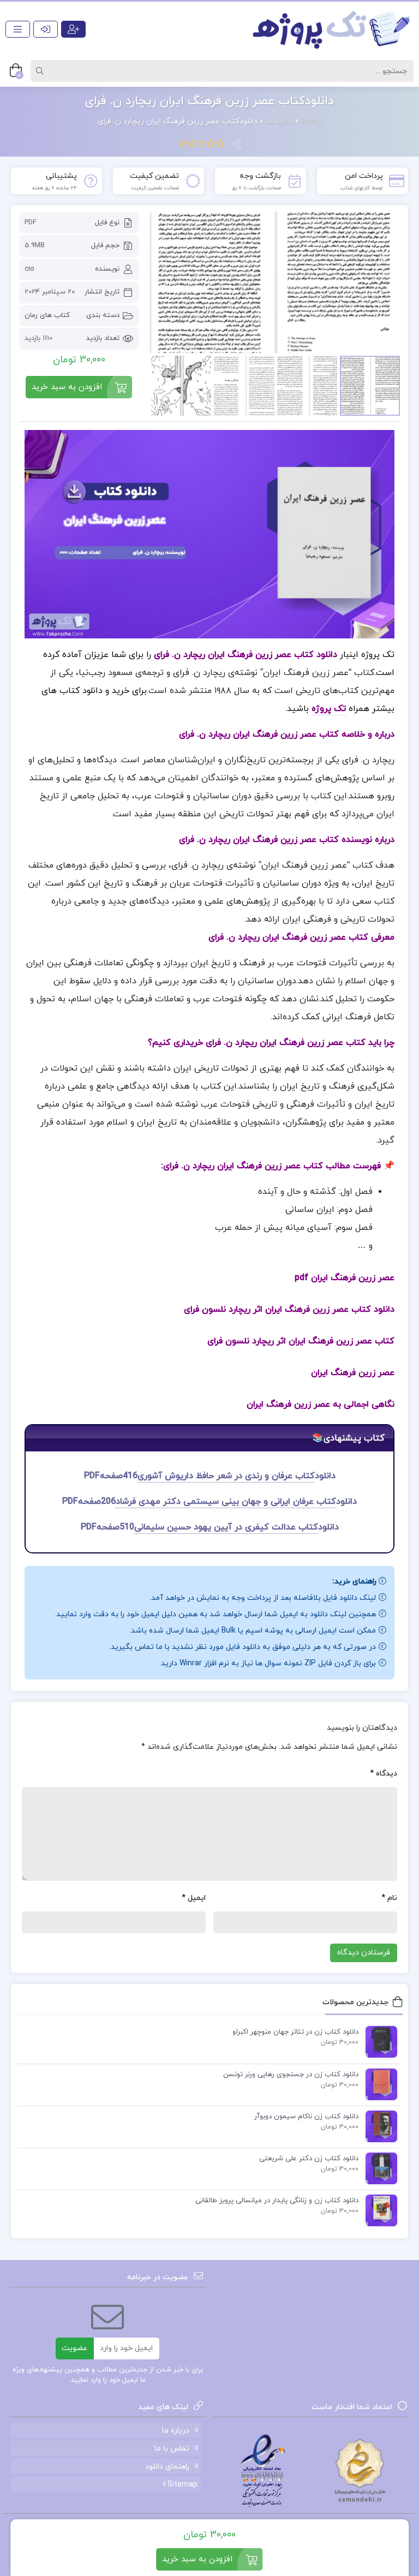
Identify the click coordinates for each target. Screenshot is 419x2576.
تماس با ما (172, 2449)
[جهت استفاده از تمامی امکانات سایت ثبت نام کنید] (73, 29)
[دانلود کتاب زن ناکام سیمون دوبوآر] (379, 2126)
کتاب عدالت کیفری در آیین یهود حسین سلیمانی (226, 1527)
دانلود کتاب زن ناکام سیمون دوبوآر (306, 2117)
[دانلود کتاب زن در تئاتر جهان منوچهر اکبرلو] (379, 2041)
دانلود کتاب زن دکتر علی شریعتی (309, 2159)
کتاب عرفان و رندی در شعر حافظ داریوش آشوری (226, 1476)
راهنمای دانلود (167, 2467)
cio (29, 269)
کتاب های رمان (47, 315)
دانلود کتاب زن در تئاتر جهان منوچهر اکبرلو (295, 2032)
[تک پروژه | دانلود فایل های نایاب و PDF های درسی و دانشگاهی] (332, 29)
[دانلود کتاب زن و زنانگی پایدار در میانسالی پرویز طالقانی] (379, 2210)
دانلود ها (279, 121)
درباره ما (176, 2431)
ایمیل (194, 1898)
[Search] (41, 71)
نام (389, 1898)
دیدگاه (384, 1774)
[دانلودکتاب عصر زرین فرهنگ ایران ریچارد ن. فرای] (275, 282)
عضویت (74, 2348)
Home (312, 121)
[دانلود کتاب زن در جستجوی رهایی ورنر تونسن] (379, 2084)
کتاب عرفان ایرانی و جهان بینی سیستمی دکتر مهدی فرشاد (226, 1502)
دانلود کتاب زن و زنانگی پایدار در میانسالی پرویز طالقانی (277, 2201)
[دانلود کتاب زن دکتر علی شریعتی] (379, 2168)
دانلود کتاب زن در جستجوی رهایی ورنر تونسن (291, 2075)
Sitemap (181, 2485)
